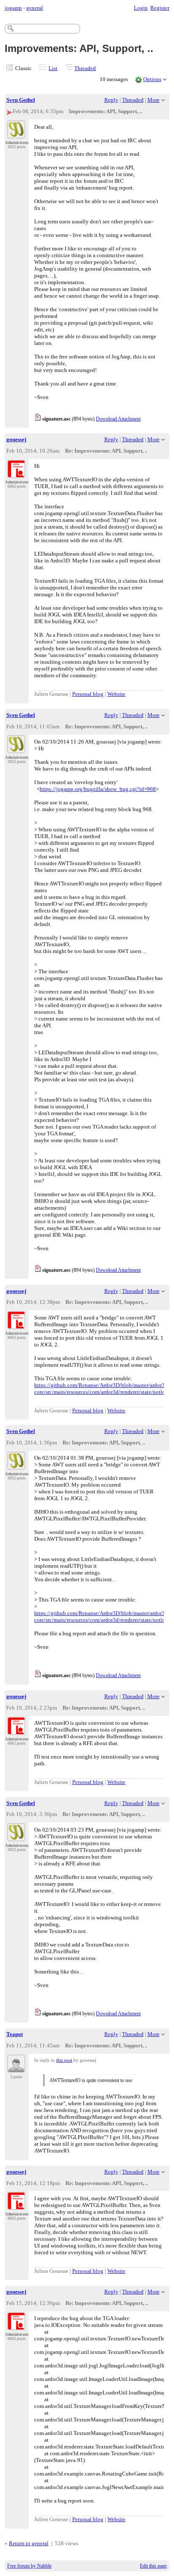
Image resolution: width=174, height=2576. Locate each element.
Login (141, 8)
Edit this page (153, 2566)
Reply (111, 100)
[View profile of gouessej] (16, 473)
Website (116, 694)
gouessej (16, 439)
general (35, 8)
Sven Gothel (21, 100)
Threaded (85, 68)
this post (64, 2060)
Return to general (29, 2543)
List (53, 68)
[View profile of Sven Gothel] (16, 133)
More (154, 100)
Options (152, 79)
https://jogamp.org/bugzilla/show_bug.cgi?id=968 (98, 789)
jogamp (13, 8)
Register (160, 8)
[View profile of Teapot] (16, 2068)
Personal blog (88, 694)
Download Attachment (118, 419)
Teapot (15, 2034)
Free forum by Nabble (29, 2566)
